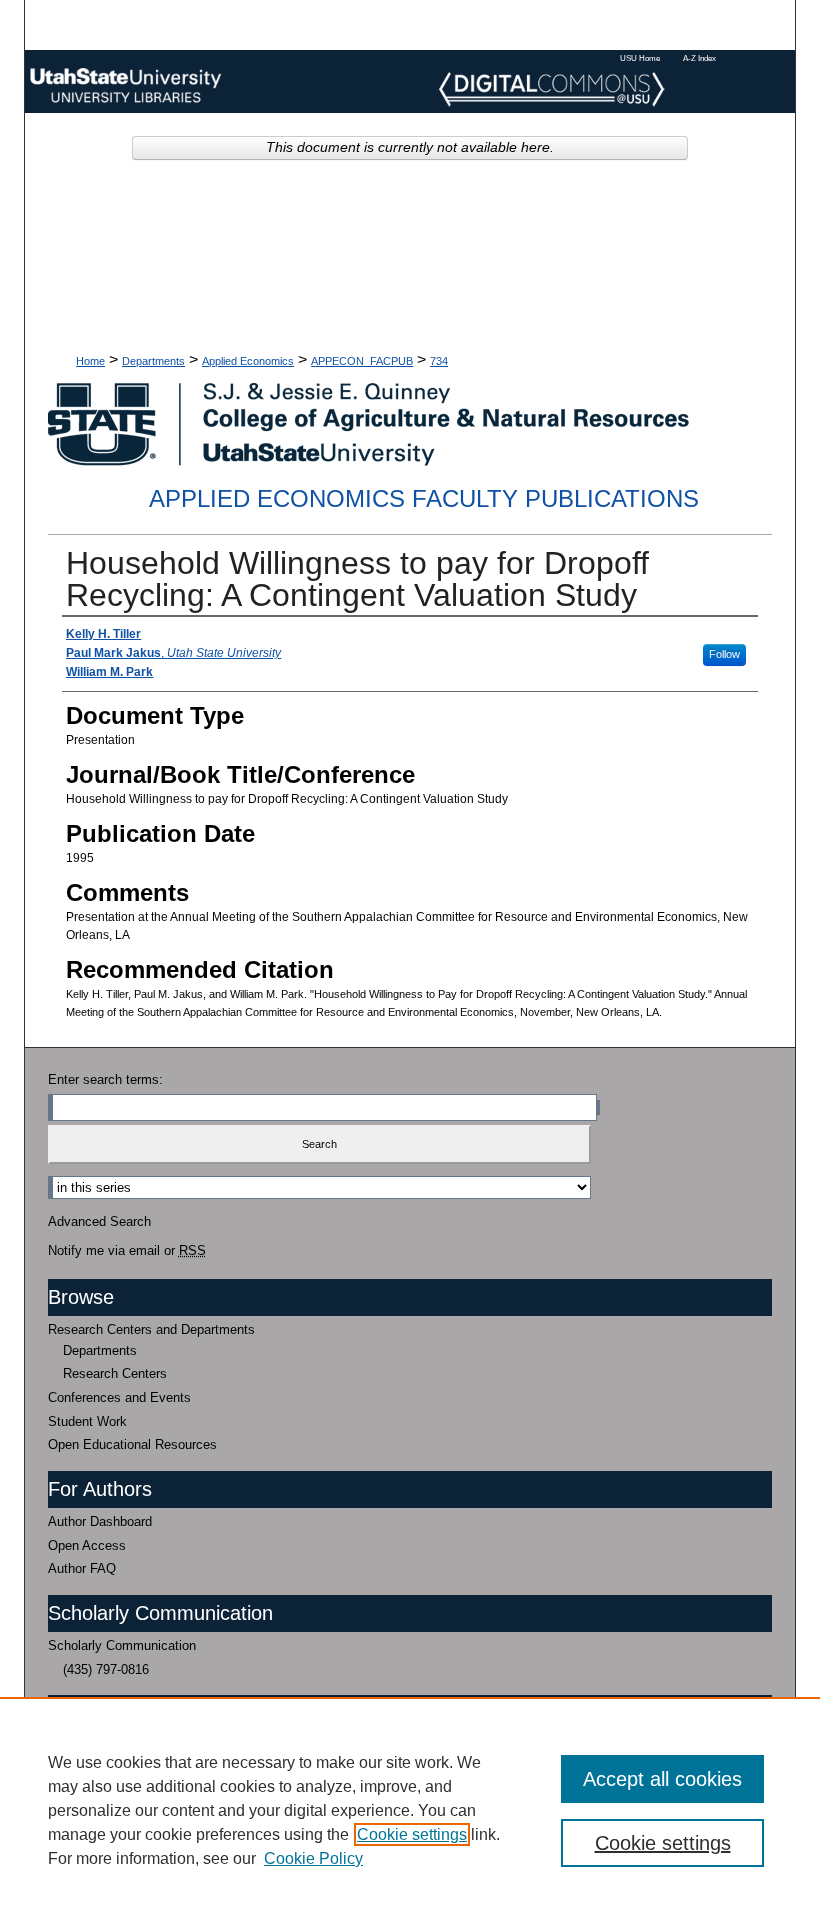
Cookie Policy (313, 1858)
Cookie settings (412, 1834)
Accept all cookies (662, 1779)
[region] (410, 1810)
